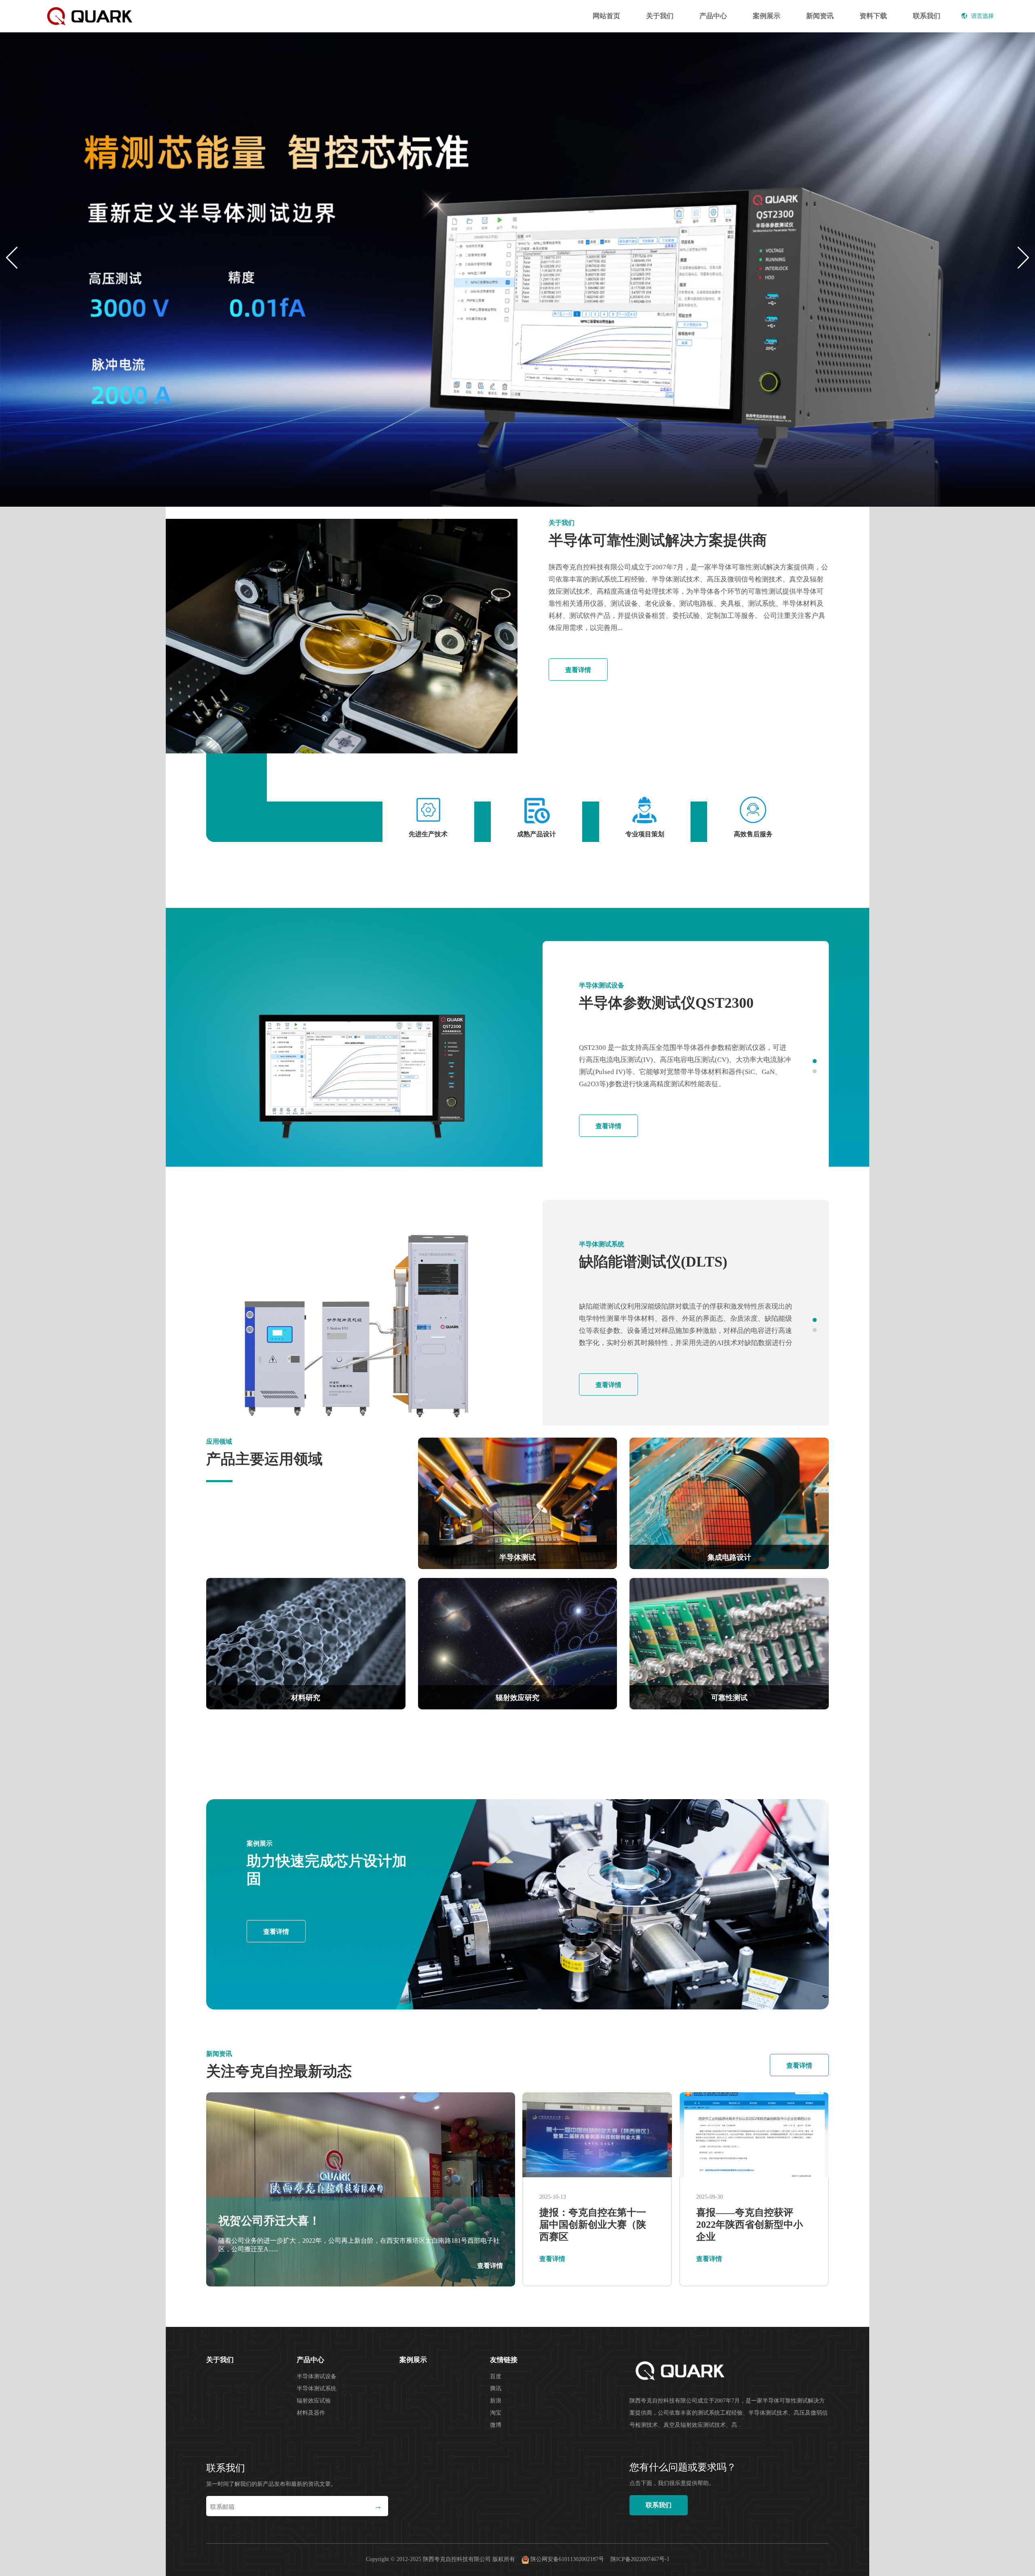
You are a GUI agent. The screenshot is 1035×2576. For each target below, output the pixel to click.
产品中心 (713, 16)
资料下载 (873, 16)
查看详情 (578, 670)
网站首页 (606, 16)
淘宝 (496, 2413)
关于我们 (660, 16)
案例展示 (767, 16)
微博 (496, 2425)
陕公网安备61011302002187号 (567, 2560)
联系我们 (927, 16)
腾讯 (496, 2389)
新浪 (496, 2401)
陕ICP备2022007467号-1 (640, 2560)
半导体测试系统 (317, 2389)
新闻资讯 (820, 16)
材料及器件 (311, 2413)
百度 (496, 2376)
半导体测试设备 (317, 2376)
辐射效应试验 (314, 2401)
